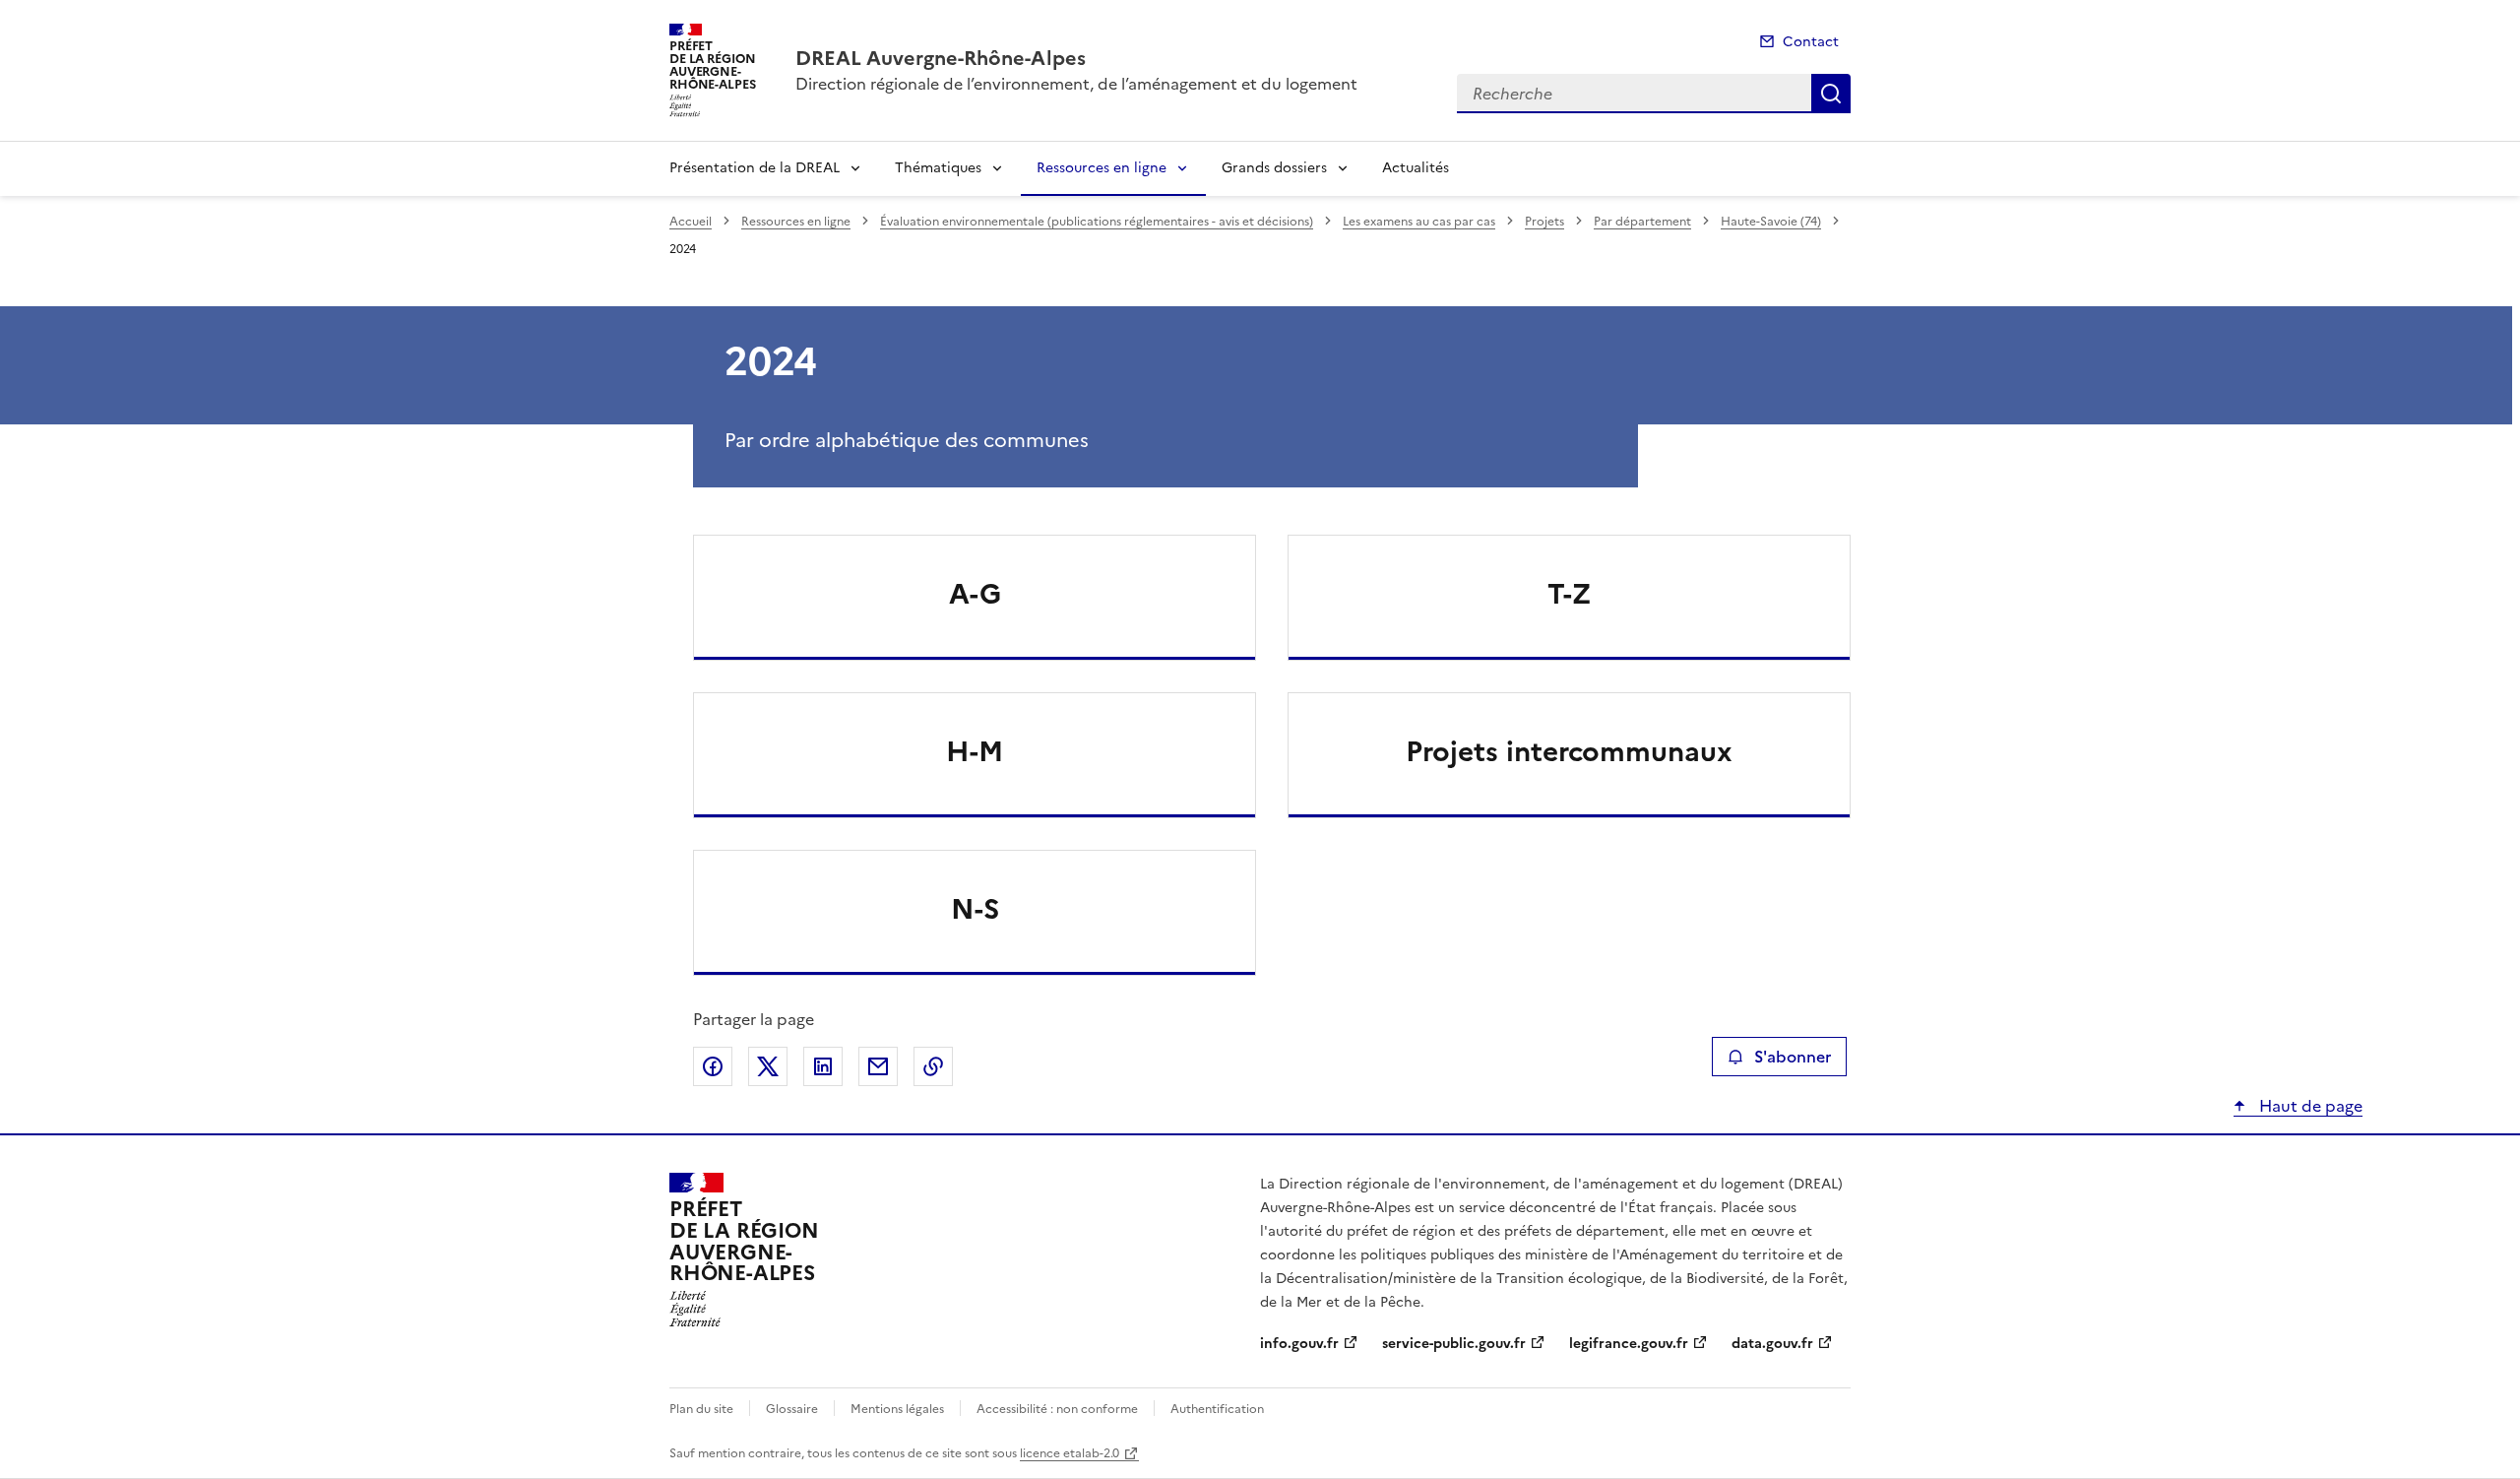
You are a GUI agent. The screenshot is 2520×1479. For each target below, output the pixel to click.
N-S (975, 909)
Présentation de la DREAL (755, 168)
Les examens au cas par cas (1419, 222)
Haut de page (2309, 1106)
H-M (975, 751)
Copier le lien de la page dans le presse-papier (933, 1066)
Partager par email (878, 1066)
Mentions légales (897, 1409)
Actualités (1416, 168)
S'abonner (1793, 1057)
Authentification (1217, 1409)
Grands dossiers (1274, 168)
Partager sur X (768, 1066)
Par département (1642, 222)
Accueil (691, 222)
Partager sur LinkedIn (823, 1066)
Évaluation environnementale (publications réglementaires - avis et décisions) (1097, 222)
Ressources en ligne (1102, 168)
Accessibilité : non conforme (1057, 1409)
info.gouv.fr (1299, 1344)
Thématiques (938, 168)
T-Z (1569, 594)
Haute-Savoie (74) (1771, 222)
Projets (1544, 222)
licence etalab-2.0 (1070, 1453)
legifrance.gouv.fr (1629, 1344)
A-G (975, 594)
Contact (1811, 42)
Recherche (1831, 94)
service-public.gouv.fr (1454, 1344)
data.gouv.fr (1772, 1344)
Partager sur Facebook (713, 1066)
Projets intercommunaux (1569, 751)
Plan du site (701, 1409)
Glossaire (792, 1409)
